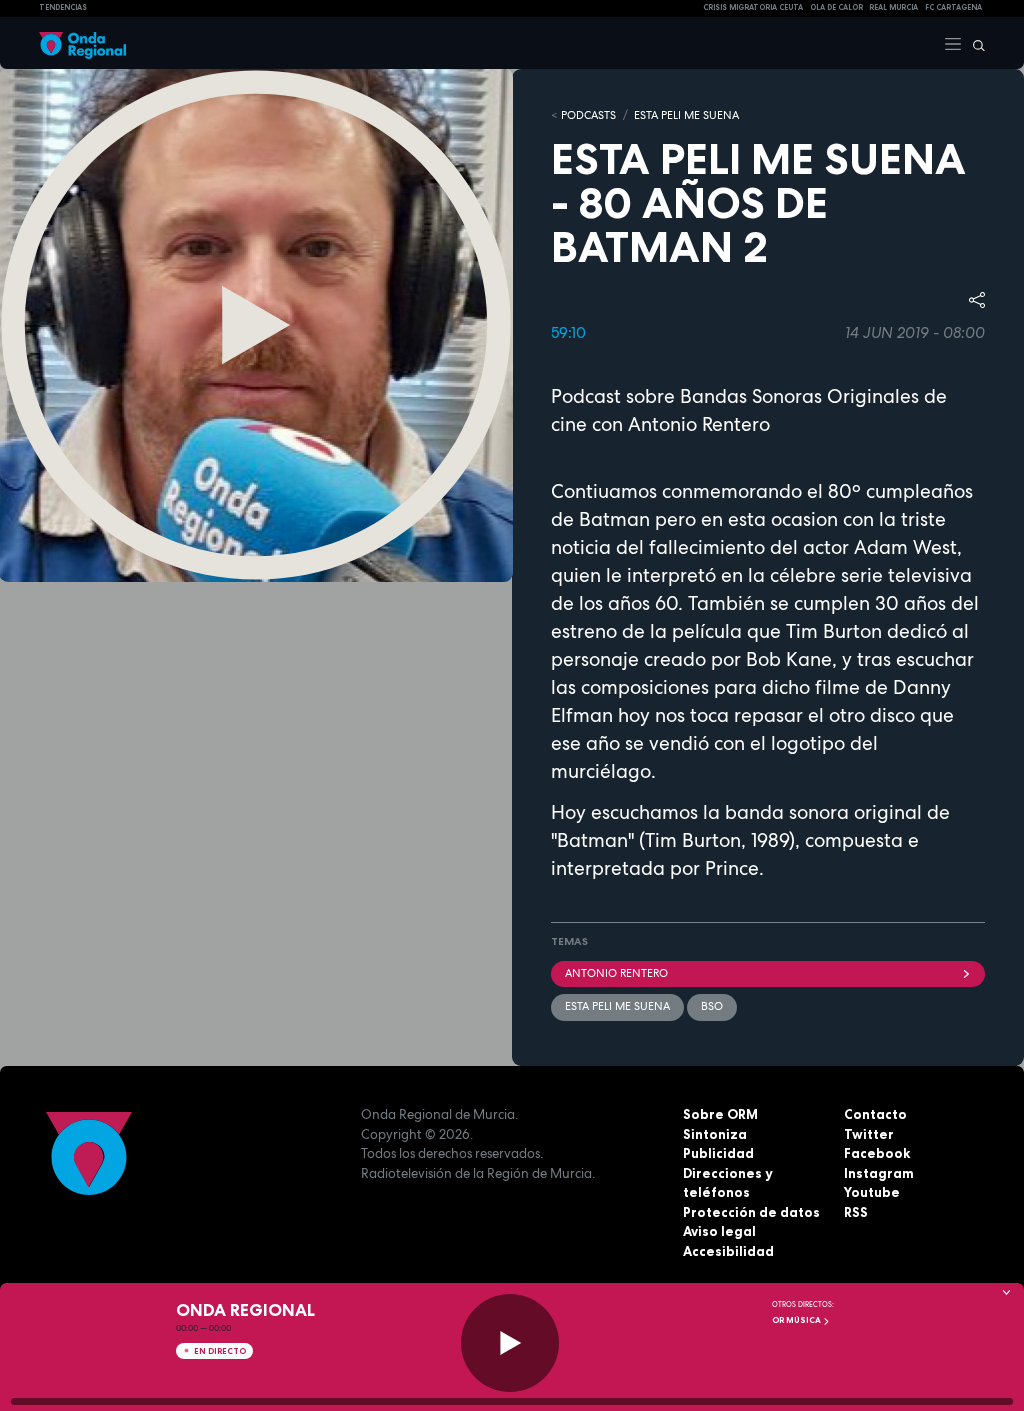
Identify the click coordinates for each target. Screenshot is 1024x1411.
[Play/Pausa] (510, 1343)
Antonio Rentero (616, 973)
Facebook (877, 1153)
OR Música (797, 1320)
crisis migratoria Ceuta (753, 7)
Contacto (875, 1114)
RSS (856, 1212)
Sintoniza (715, 1134)
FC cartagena (953, 7)
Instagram (879, 1173)
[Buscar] (974, 43)
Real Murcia (893, 7)
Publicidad (718, 1153)
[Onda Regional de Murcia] (82, 43)
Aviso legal (719, 1231)
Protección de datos (751, 1212)
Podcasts (588, 115)
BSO (712, 1006)
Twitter (869, 1134)
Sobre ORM (720, 1114)
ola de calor (836, 7)
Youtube (872, 1192)
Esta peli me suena (686, 115)
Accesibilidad (728, 1251)
